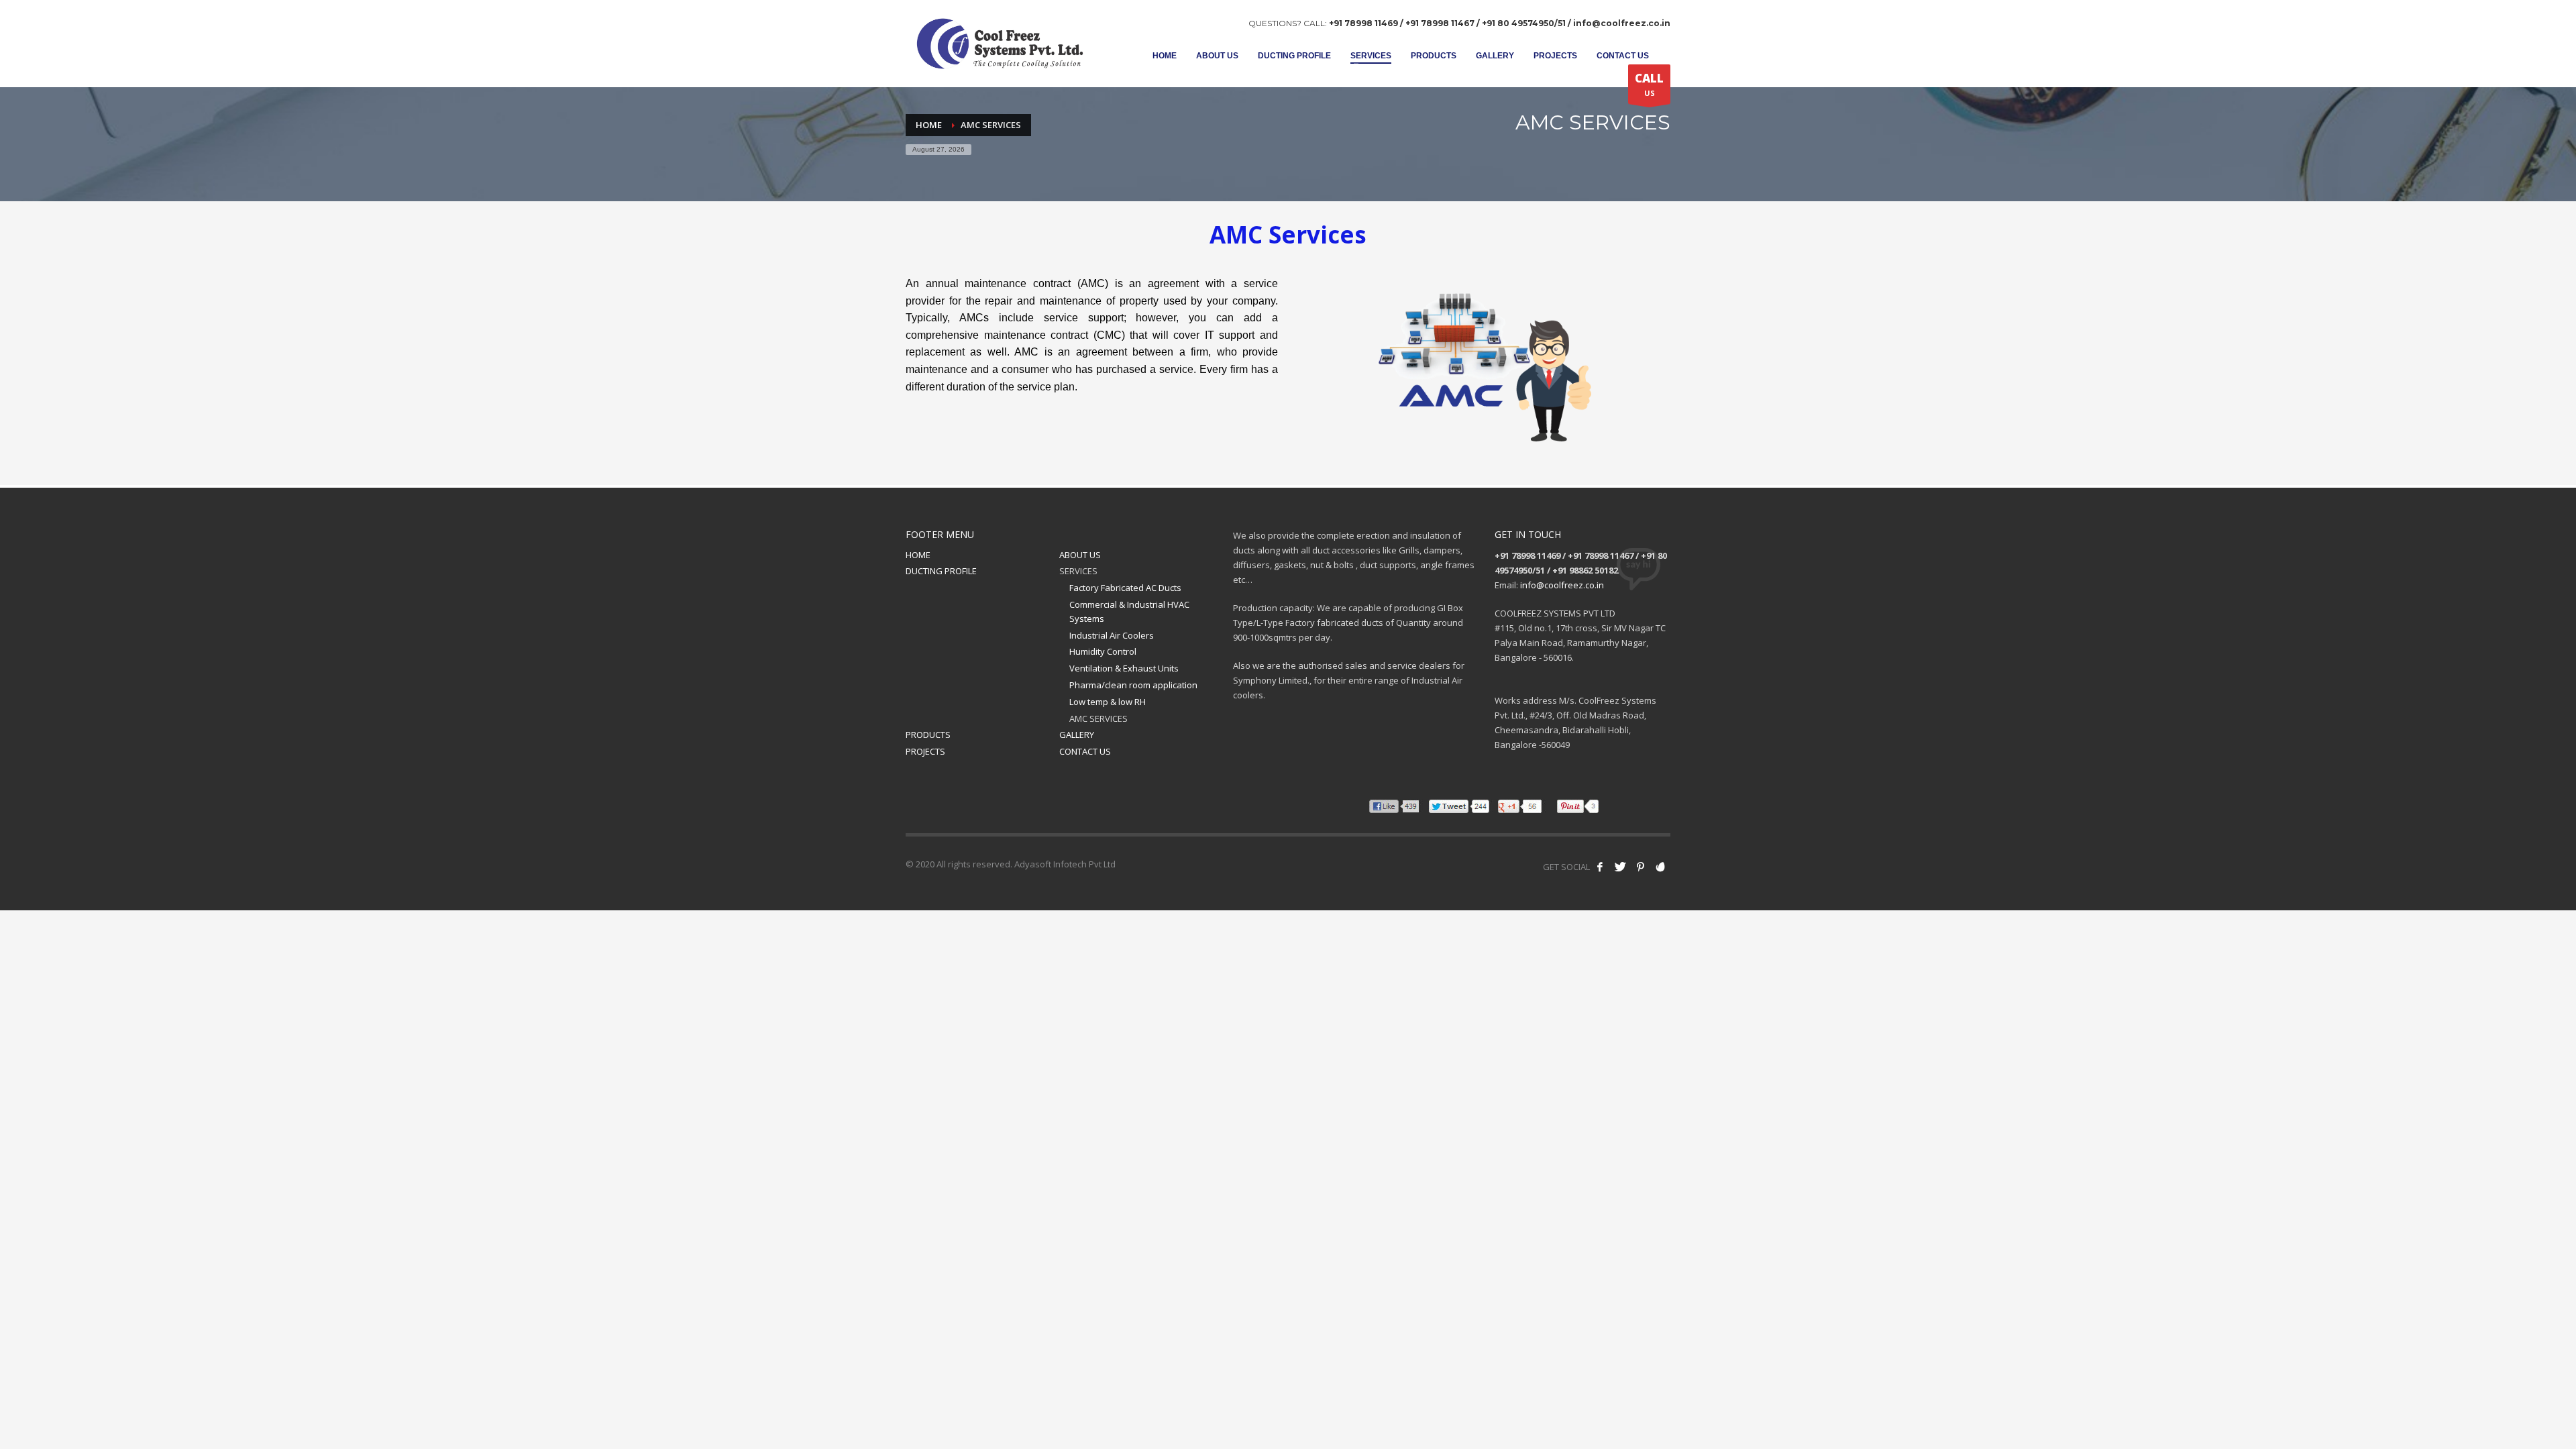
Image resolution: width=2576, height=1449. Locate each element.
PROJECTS (925, 751)
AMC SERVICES (1098, 718)
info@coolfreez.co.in (1562, 585)
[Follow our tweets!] (1620, 867)
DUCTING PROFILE (941, 571)
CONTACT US (1085, 751)
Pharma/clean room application (1133, 685)
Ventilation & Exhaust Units (1124, 668)
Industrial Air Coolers (1112, 635)
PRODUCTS (928, 735)
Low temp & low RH (1108, 702)
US (1649, 84)
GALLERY (1077, 735)
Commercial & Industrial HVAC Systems (1129, 611)
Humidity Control (1103, 651)
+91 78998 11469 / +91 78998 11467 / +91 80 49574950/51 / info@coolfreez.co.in (1500, 23)
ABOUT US (1080, 555)
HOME (918, 555)
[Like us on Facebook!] (1600, 867)
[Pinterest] (1640, 867)
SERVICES (1078, 571)
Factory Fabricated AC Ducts (1125, 588)
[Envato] (1660, 867)
